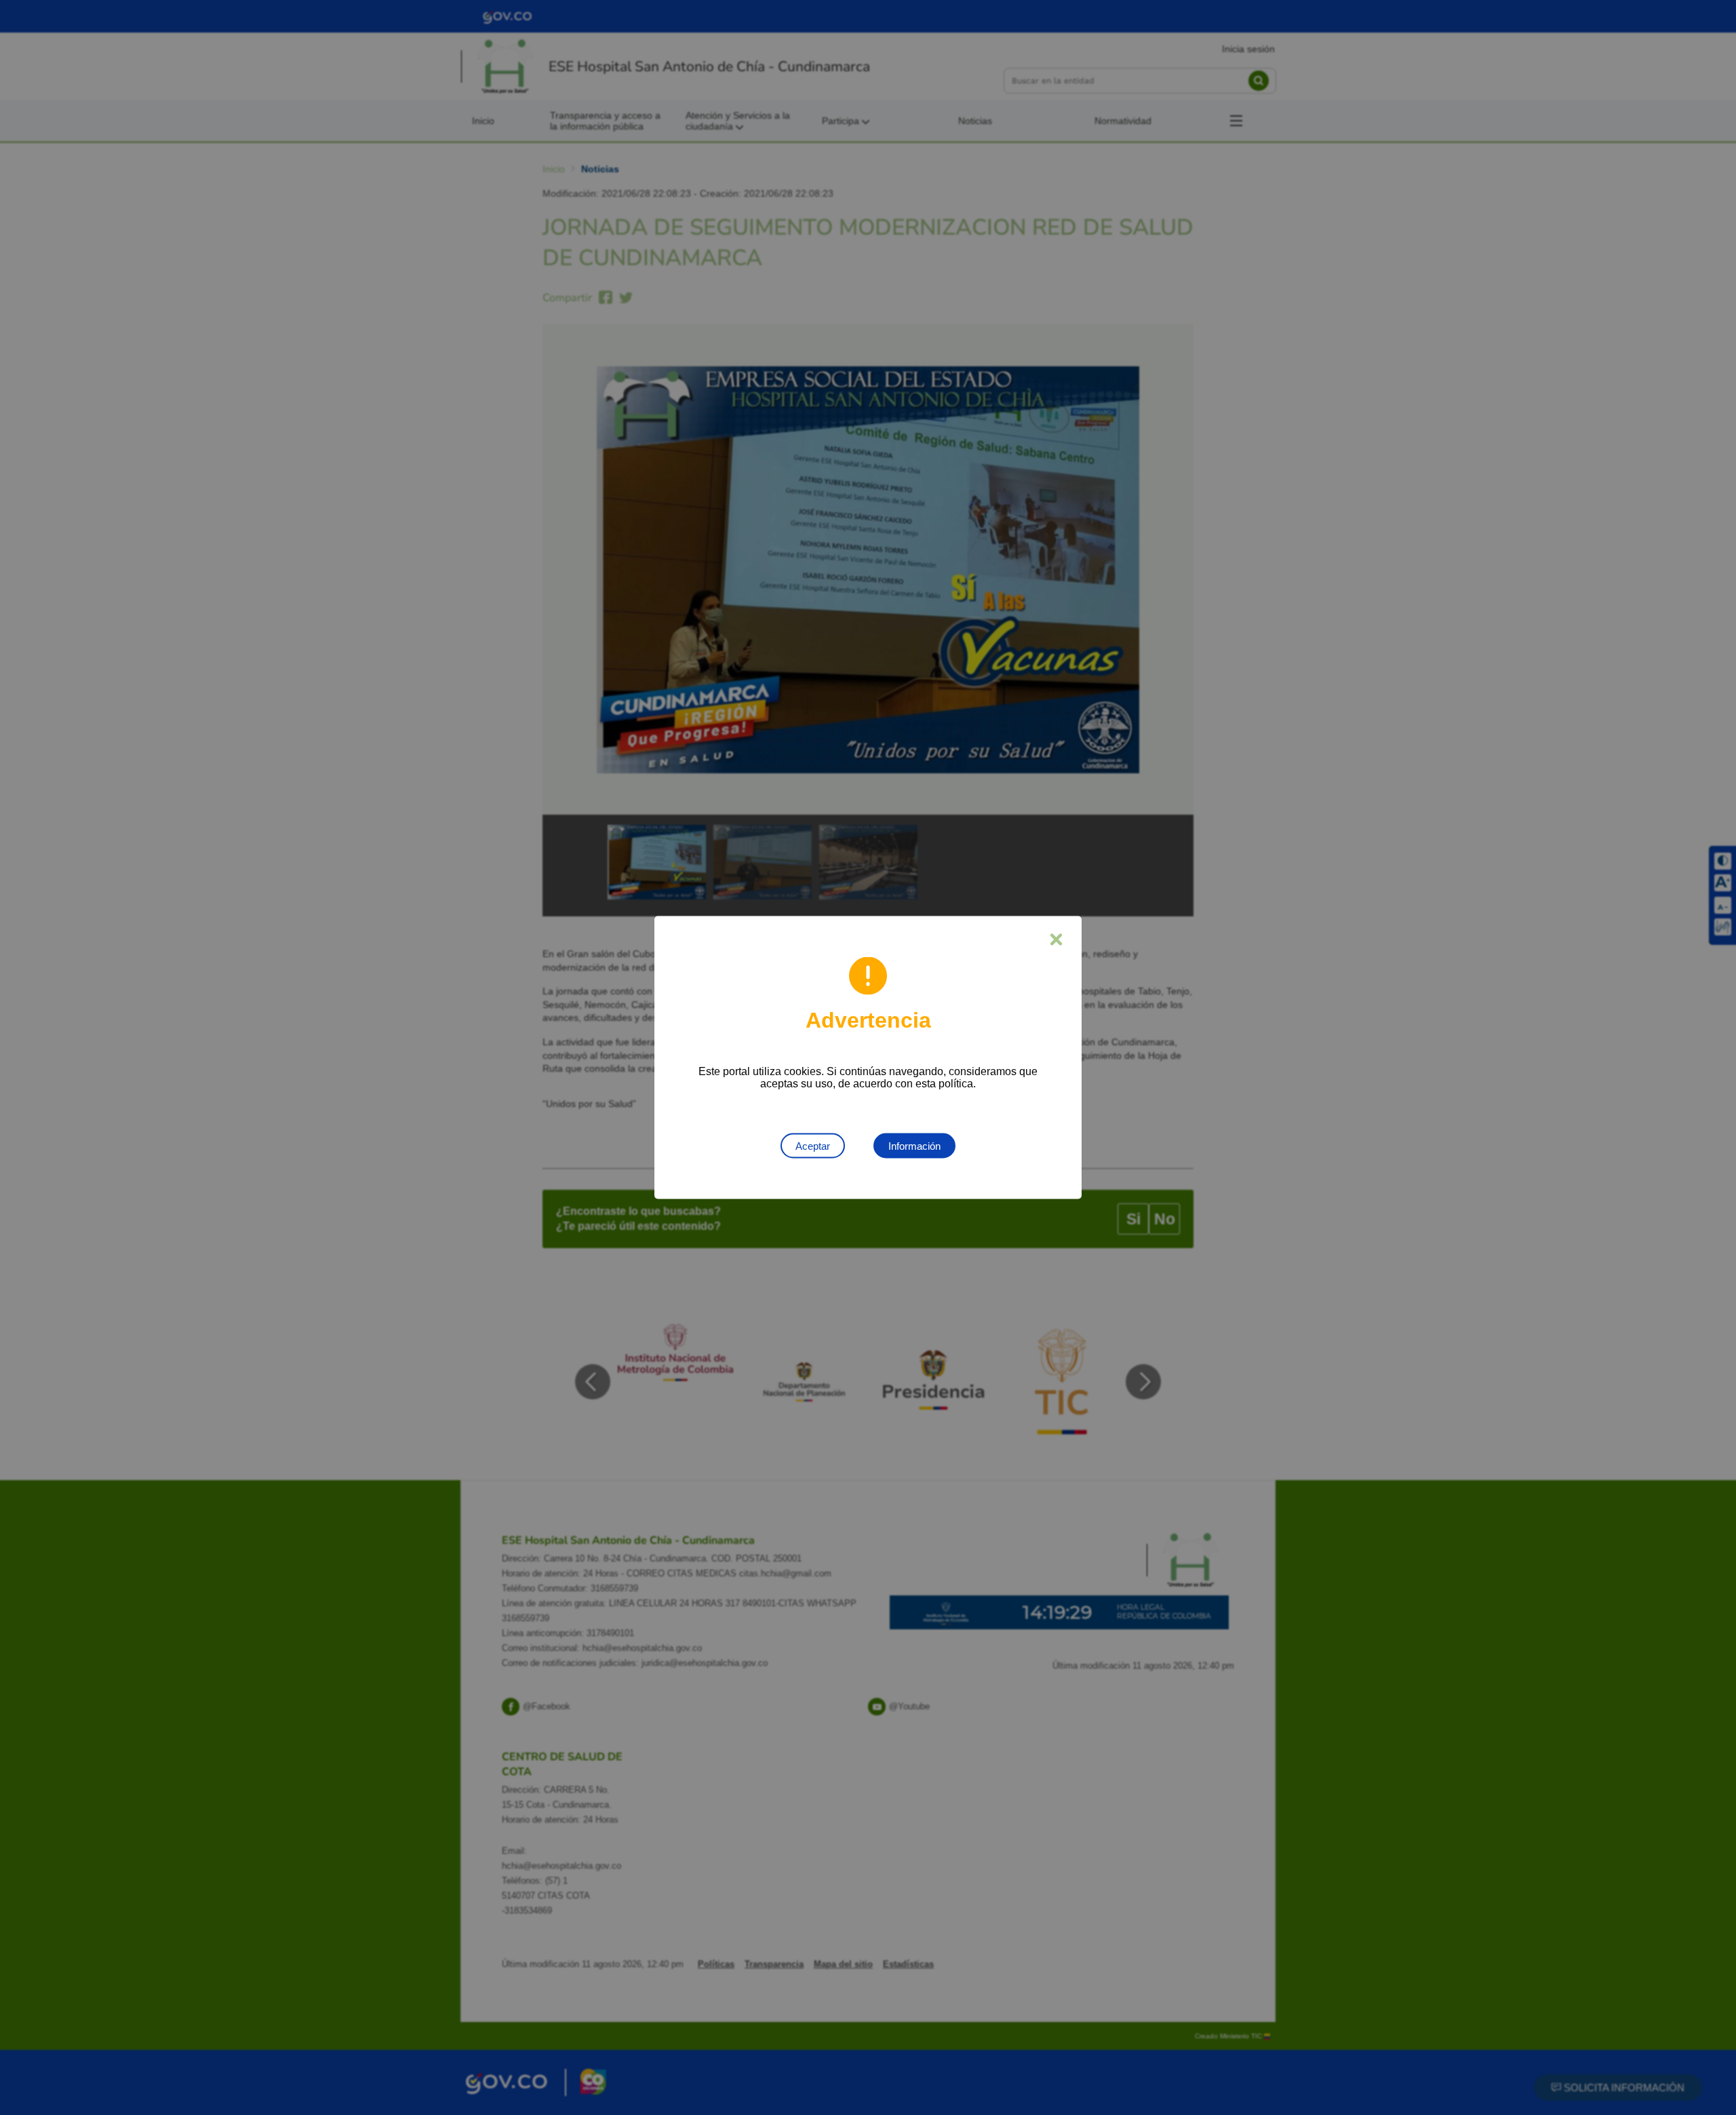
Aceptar (813, 1146)
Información (914, 1146)
